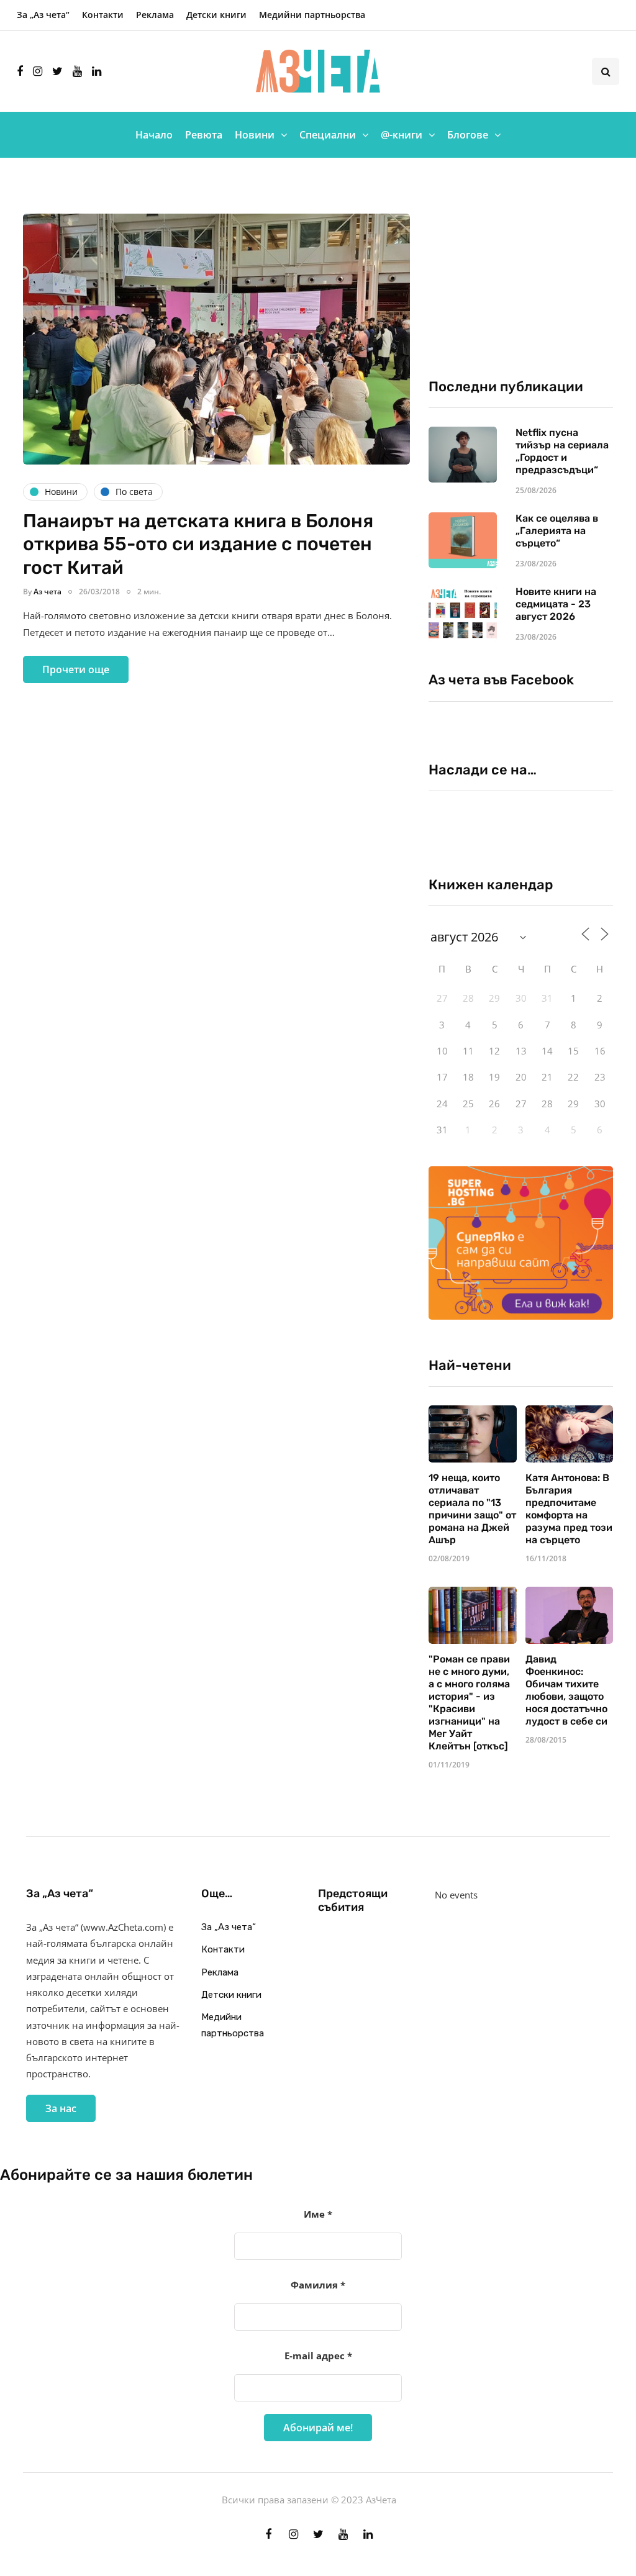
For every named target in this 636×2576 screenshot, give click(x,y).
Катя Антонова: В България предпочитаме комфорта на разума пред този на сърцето (569, 1509)
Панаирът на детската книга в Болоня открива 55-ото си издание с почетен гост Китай (198, 544)
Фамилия (318, 2285)
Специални (328, 135)
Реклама (155, 15)
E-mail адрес (318, 2356)
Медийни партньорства (312, 15)
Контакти (103, 15)
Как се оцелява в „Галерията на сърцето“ (557, 531)
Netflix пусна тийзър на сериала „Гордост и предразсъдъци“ (562, 451)
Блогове (468, 135)
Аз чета (48, 592)
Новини (255, 135)
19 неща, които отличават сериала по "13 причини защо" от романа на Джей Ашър (472, 1509)
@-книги (402, 135)
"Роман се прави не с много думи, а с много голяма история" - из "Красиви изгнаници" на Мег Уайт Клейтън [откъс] (469, 1703)
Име (318, 2214)
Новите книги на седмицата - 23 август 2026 (556, 604)
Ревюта (204, 135)
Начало (154, 135)
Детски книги (216, 15)
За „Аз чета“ (43, 15)
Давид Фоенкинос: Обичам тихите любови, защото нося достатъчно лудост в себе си (566, 1690)
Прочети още (76, 669)
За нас (61, 2108)
